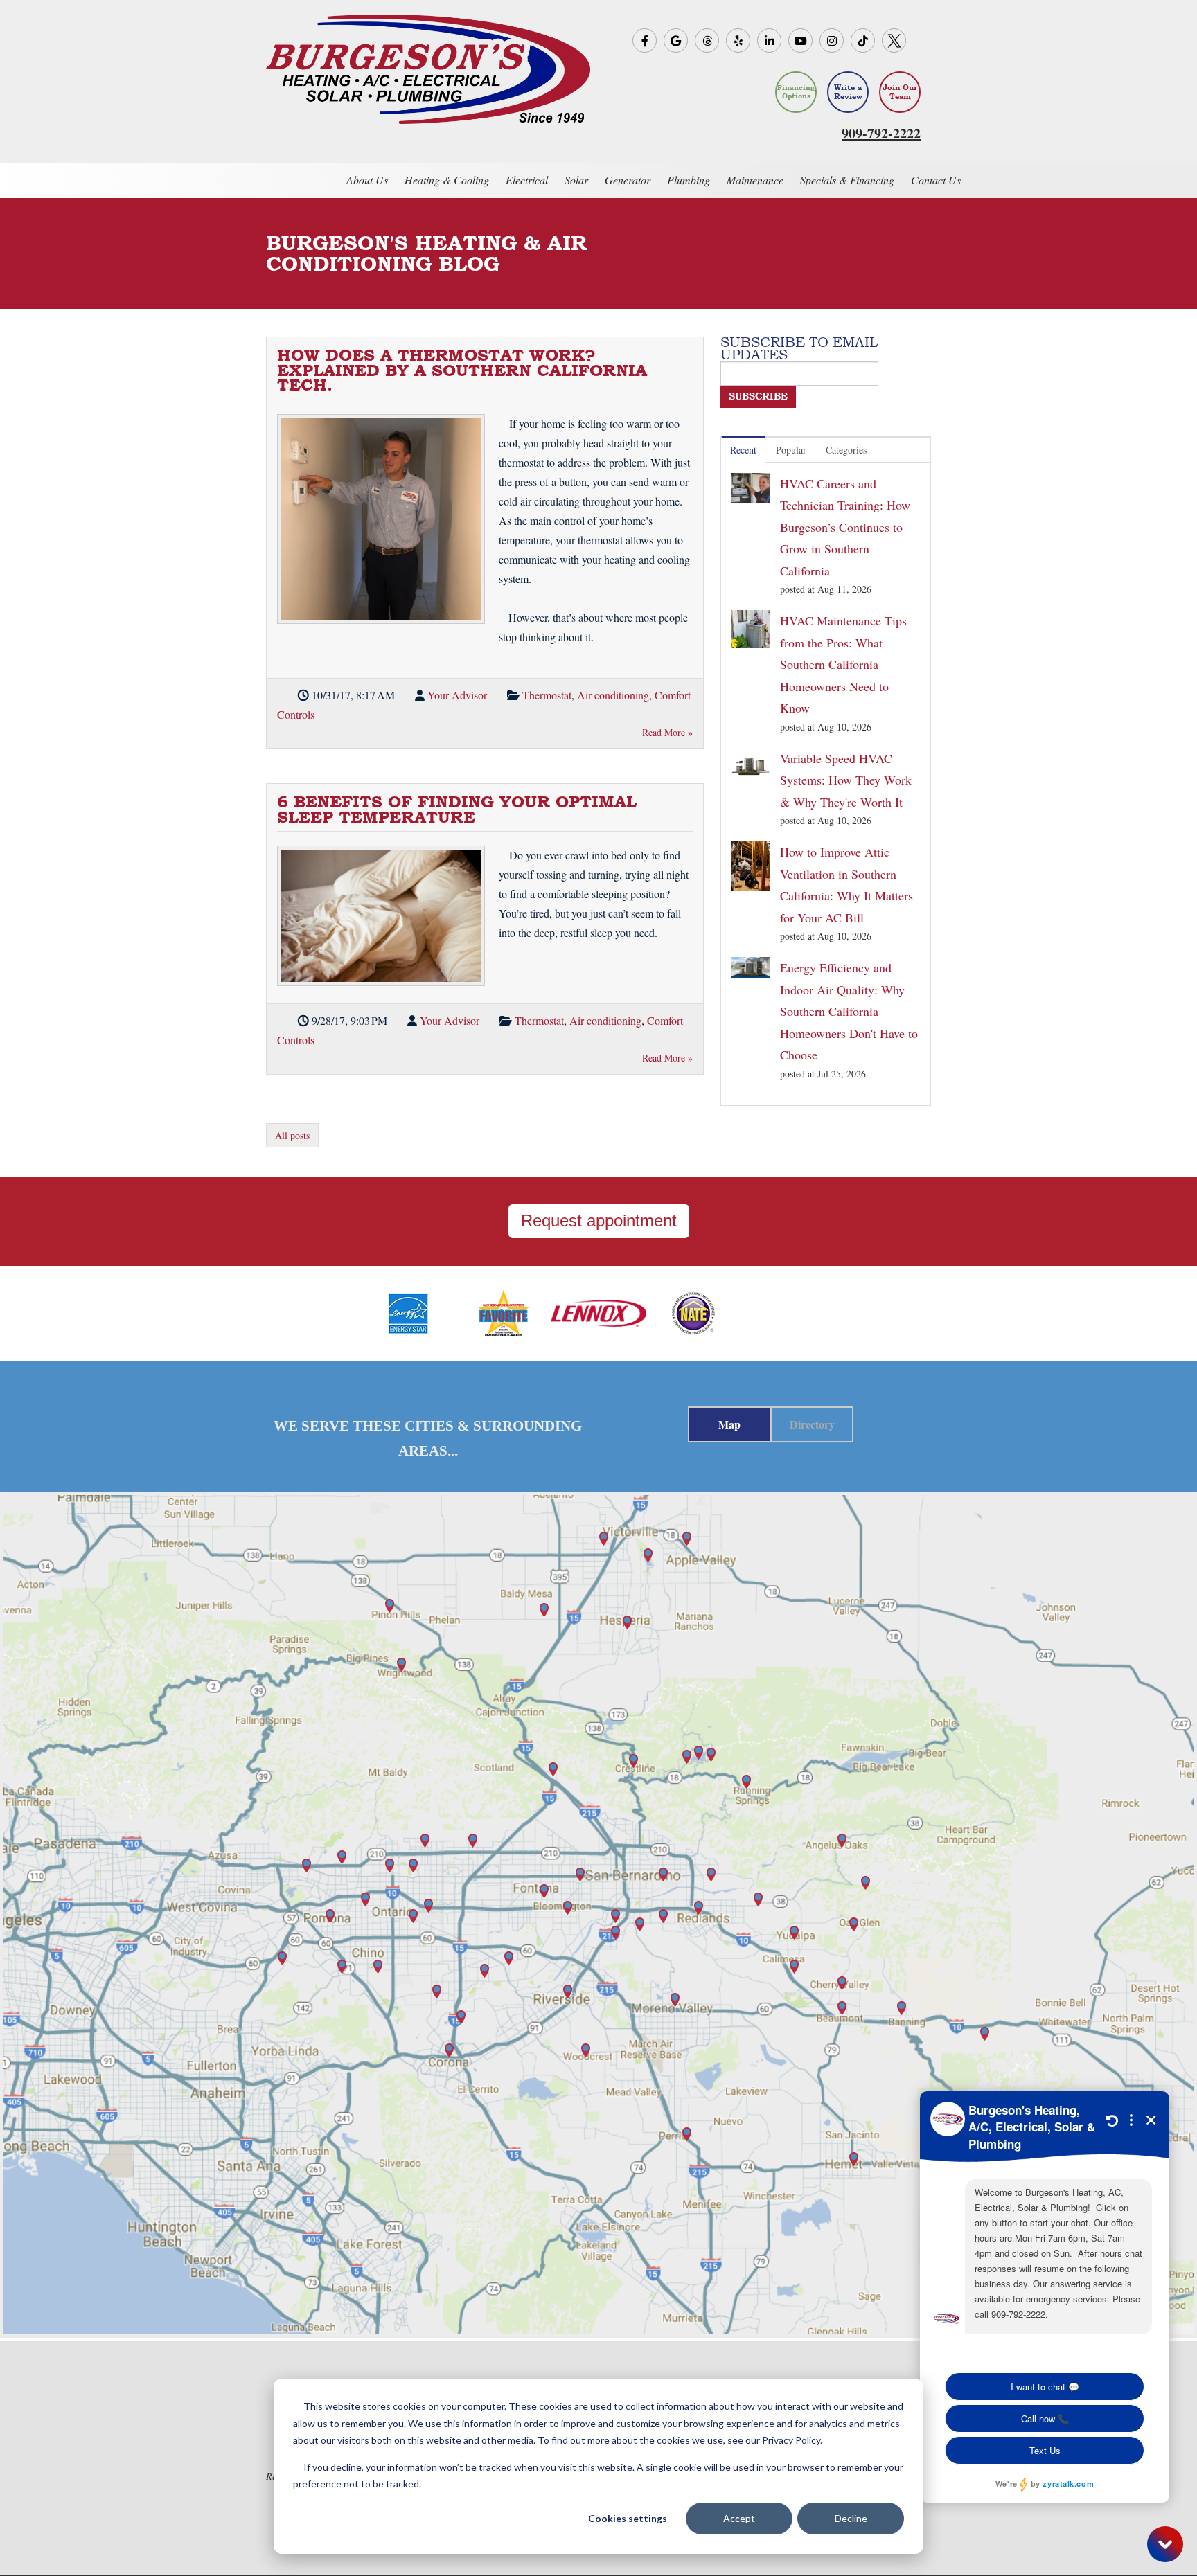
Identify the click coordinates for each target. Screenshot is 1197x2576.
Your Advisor (457, 695)
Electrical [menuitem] (527, 180)
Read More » (667, 732)
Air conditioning (613, 695)
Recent (743, 450)
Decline (851, 2518)
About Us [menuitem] (367, 180)
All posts (292, 1135)
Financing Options (796, 92)
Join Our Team (900, 92)
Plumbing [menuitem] (689, 180)
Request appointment (599, 1220)
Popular (791, 450)
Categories (846, 450)
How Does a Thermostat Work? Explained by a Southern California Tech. (462, 370)
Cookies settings (628, 2518)
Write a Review (848, 92)
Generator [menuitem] (628, 180)
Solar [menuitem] (576, 180)
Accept (739, 2518)
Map (729, 1424)
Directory (812, 1424)
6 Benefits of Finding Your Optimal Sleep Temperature (457, 809)
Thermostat (547, 695)
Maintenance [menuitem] (755, 180)
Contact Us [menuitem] (936, 180)
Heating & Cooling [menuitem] (447, 180)
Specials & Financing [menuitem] (847, 180)
